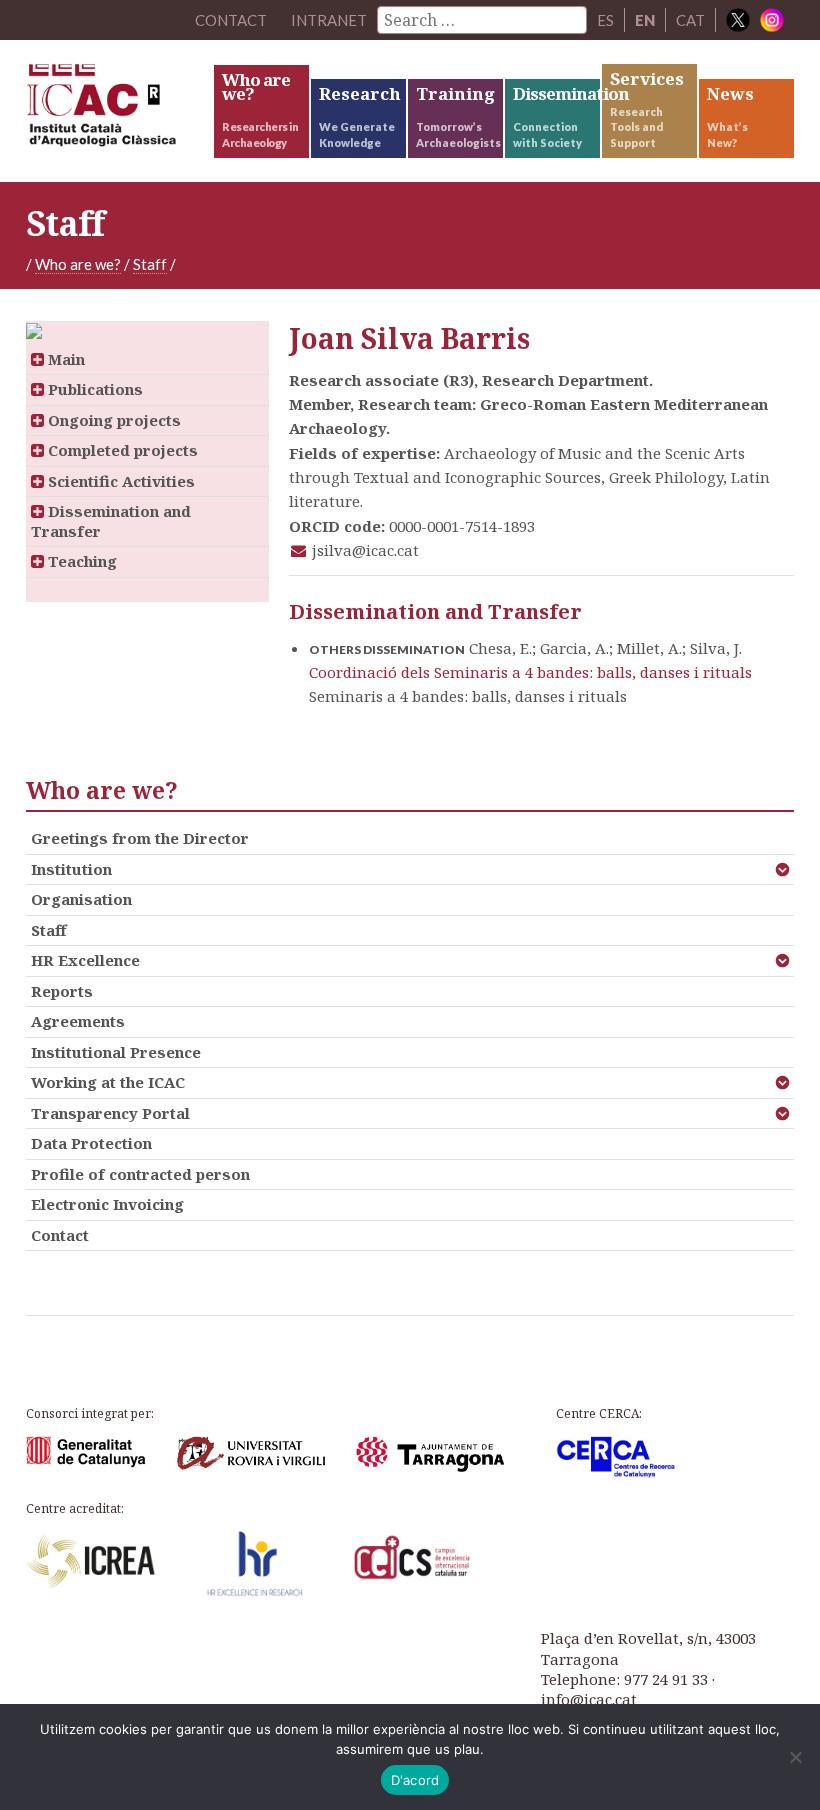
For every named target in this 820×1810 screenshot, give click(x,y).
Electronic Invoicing (107, 1204)
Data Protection (91, 1143)
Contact (60, 1235)
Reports (62, 991)
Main (64, 359)
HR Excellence (85, 960)
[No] (795, 1757)
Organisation (81, 899)
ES (605, 20)
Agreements (78, 1021)
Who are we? (78, 264)
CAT (690, 20)
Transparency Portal (110, 1113)
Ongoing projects (112, 420)
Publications (93, 389)
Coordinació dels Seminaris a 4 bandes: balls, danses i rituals (530, 672)
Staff (150, 264)
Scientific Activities (119, 481)
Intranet (329, 20)
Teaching (80, 561)
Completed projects (121, 450)
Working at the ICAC (108, 1082)
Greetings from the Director (140, 838)
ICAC (118, 110)
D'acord (415, 1780)
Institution (71, 869)
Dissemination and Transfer (111, 521)
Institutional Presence (116, 1052)
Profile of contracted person (140, 1174)
